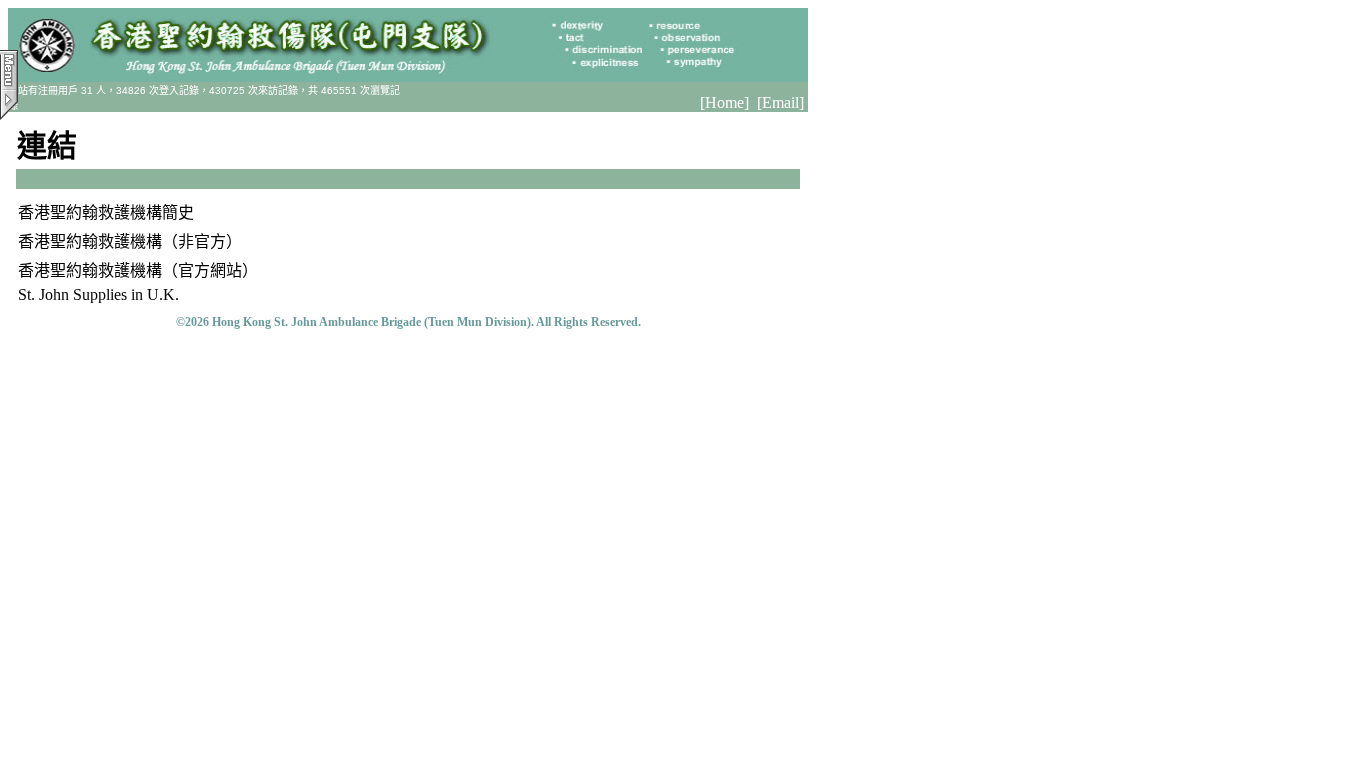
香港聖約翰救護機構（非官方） (130, 241)
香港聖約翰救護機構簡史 (106, 212)
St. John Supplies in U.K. (98, 294)
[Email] (780, 102)
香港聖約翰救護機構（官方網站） (138, 270)
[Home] (724, 102)
